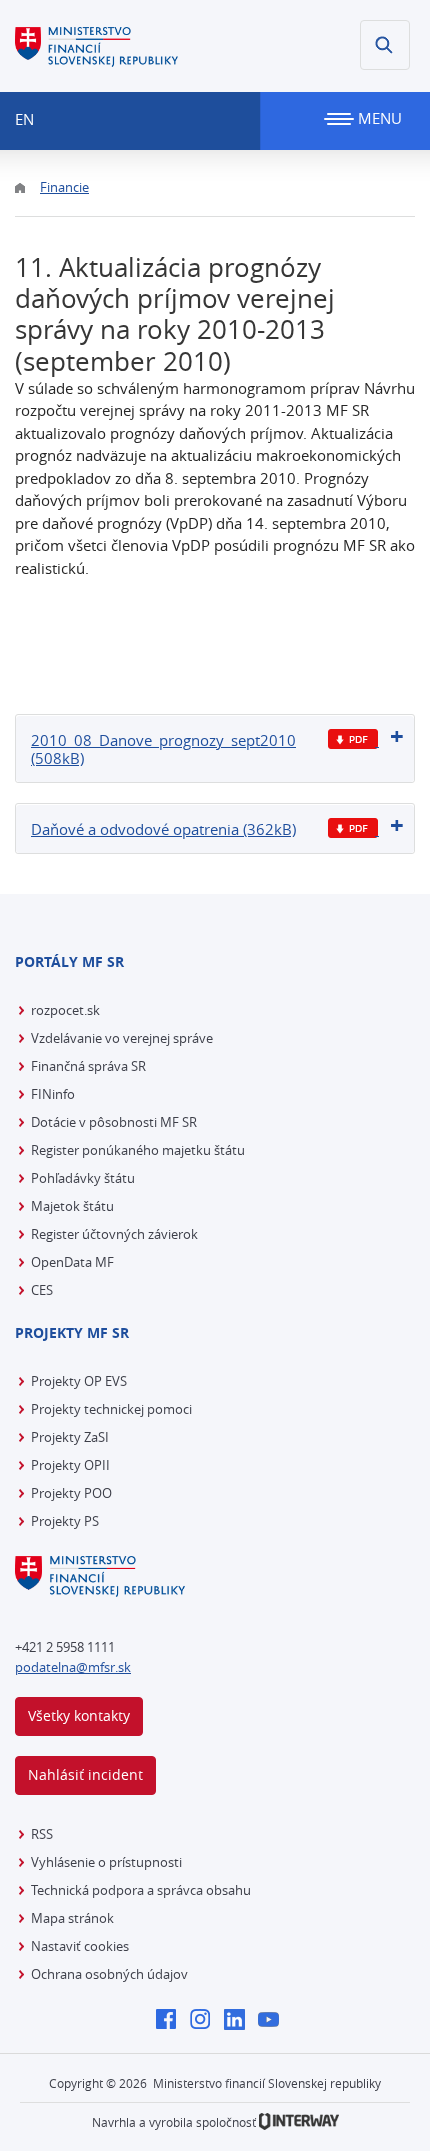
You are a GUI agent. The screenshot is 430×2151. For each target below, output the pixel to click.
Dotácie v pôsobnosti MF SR (114, 1122)
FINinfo (53, 1094)
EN (24, 119)
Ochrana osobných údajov (109, 1974)
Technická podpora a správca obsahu (141, 1890)
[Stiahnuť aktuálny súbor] (353, 739)
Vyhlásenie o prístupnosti (106, 1862)
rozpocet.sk (65, 1010)
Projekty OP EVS (79, 1381)
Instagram (205, 2021)
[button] (385, 45)
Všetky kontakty (79, 1715)
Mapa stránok (72, 1918)
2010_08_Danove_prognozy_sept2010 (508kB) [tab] (163, 749)
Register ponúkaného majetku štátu (138, 1150)
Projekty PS (65, 1521)
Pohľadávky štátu (83, 1178)
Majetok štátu (72, 1206)
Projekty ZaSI (70, 1437)
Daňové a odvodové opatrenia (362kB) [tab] (163, 829)
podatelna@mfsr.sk (73, 1667)
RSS (42, 1834)
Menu (378, 118)
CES (42, 1290)
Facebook (171, 2021)
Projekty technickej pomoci (111, 1409)
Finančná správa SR (88, 1066)
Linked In (239, 2021)
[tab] (215, 748)
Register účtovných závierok (114, 1234)
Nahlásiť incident (85, 1774)
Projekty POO (71, 1493)
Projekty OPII (70, 1465)
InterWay (299, 2121)
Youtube (273, 2021)
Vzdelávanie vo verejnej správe (122, 1038)
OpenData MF (72, 1262)
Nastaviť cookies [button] (80, 1946)
